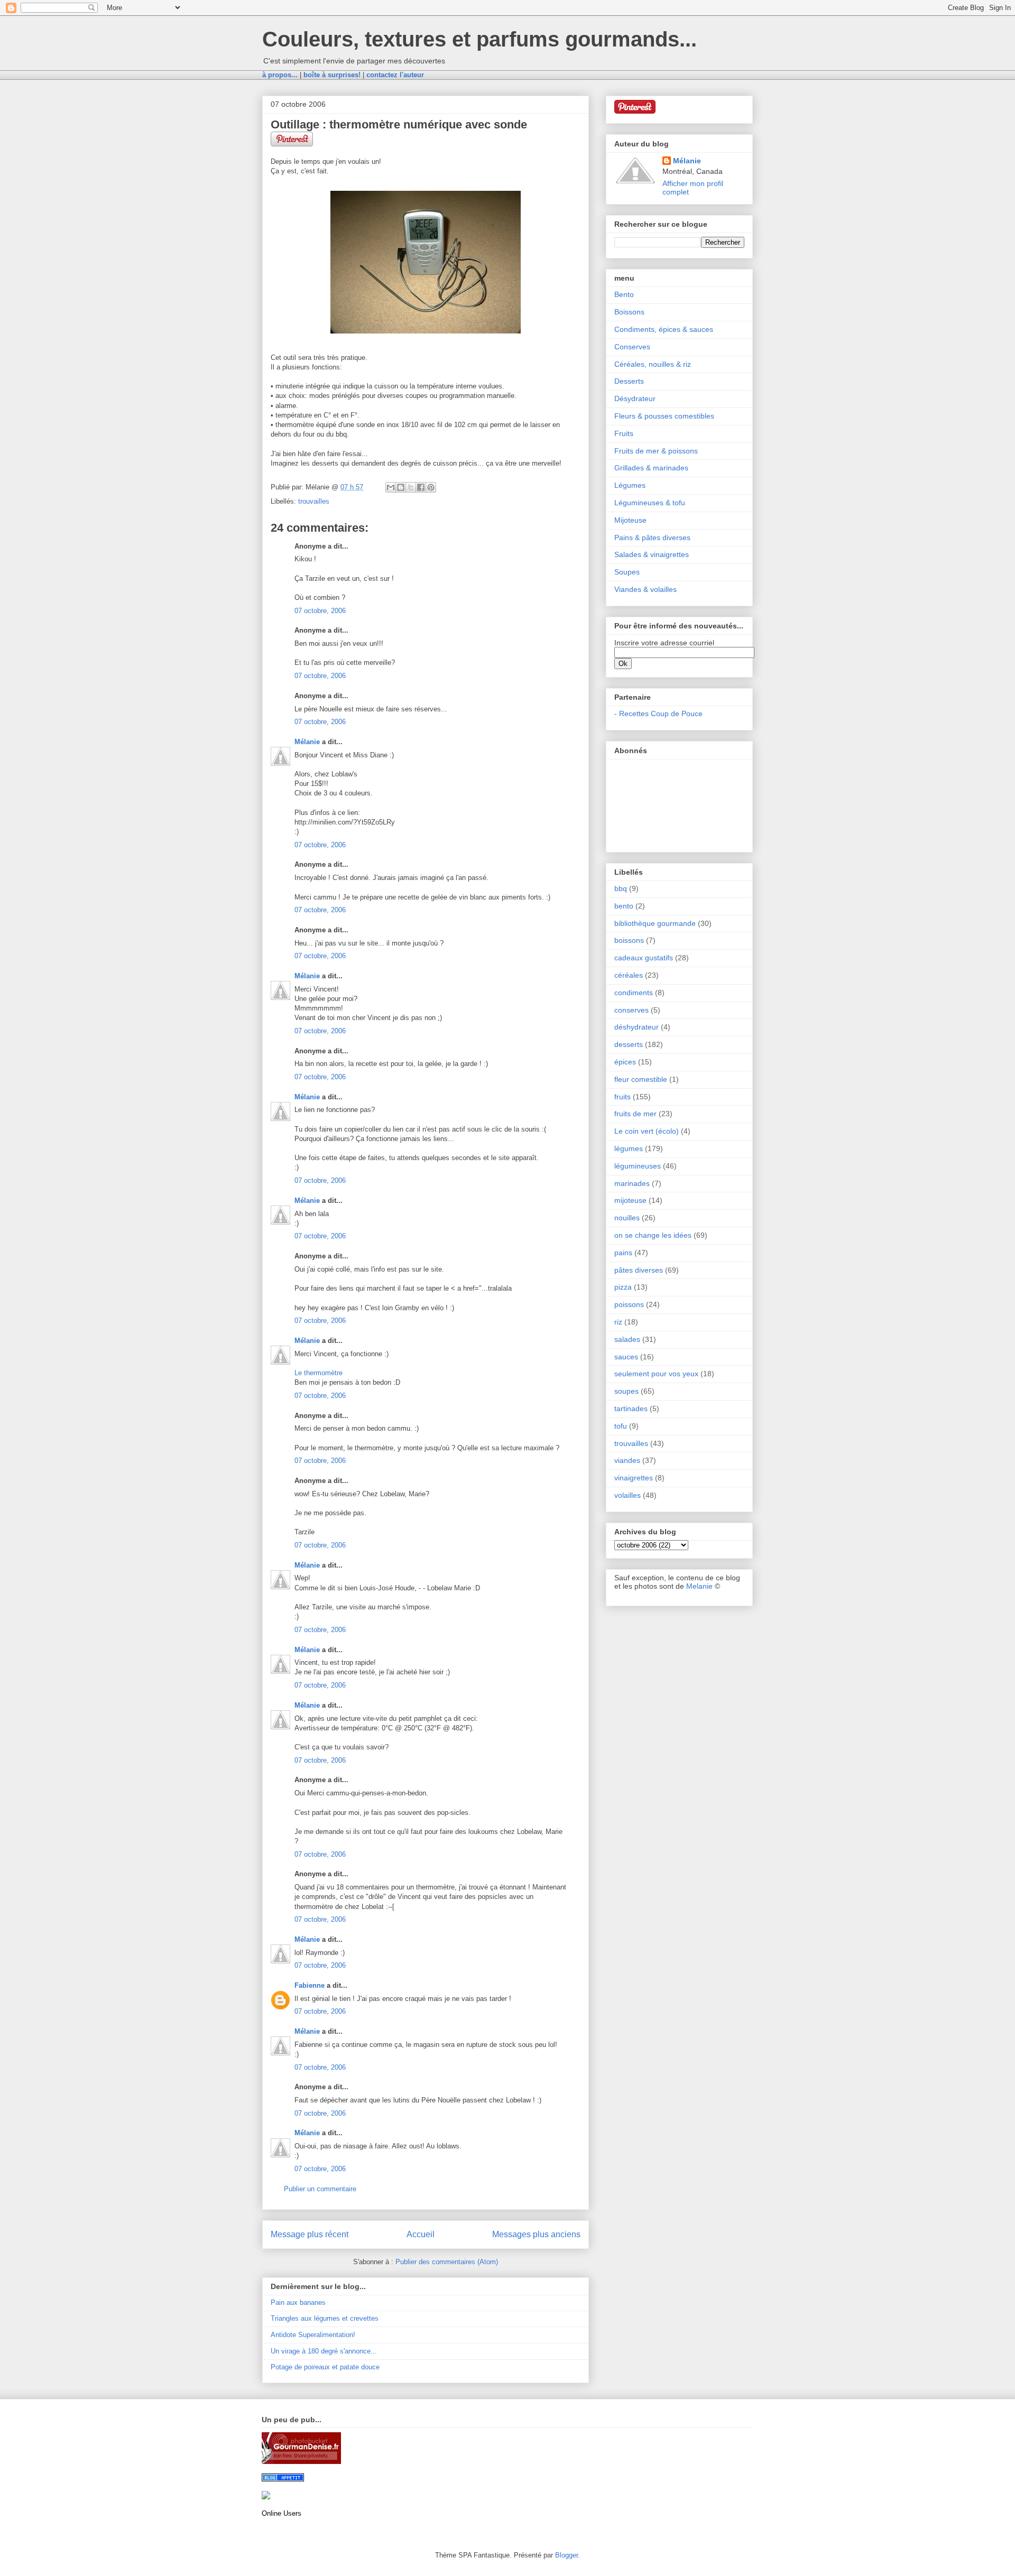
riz (618, 1322)
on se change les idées (653, 1235)
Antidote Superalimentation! (313, 2335)
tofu (621, 1426)
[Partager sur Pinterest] (431, 487)
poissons (629, 1304)
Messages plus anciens (536, 2234)
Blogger (566, 2555)
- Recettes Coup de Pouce (658, 714)
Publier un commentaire (320, 2189)
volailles (628, 1495)
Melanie (699, 1586)
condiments (634, 993)
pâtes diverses (639, 1270)
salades (627, 1339)
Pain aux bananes (298, 2302)
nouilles (627, 1218)
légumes (629, 1148)
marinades (632, 1183)
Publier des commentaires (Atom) (447, 2262)
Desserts (629, 381)
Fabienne (310, 1985)
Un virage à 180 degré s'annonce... (324, 2351)
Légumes (630, 485)
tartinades (631, 1409)
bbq (621, 888)
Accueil (421, 2234)
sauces (626, 1357)
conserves (631, 1010)
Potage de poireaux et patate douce (325, 2367)
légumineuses (638, 1166)
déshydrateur (636, 1027)
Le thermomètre (319, 1373)
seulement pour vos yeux (656, 1374)
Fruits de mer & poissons (656, 451)
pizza (623, 1287)
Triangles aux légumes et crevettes (325, 2318)
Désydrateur (635, 399)
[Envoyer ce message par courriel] (391, 487)
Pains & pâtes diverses (652, 538)
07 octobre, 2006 (320, 611)
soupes (626, 1391)
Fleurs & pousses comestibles (664, 416)
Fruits (624, 433)
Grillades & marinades (651, 468)
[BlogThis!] (401, 487)
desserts (629, 1044)
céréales (629, 975)
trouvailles (314, 501)
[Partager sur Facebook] (421, 487)
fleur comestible (641, 1079)
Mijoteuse (630, 520)
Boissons (629, 312)
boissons (629, 940)
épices (625, 1062)
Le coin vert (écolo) (647, 1131)
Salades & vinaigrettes (652, 554)
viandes (627, 1460)
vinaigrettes (634, 1478)
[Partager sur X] (411, 487)
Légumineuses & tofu (650, 503)
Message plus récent (310, 2234)
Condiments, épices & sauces (664, 329)
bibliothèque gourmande (655, 923)
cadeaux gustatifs (644, 958)
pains (623, 1253)
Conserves (632, 347)
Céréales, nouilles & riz (653, 364)
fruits (622, 1097)
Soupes (627, 572)
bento (624, 906)
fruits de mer (635, 1114)
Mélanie (307, 742)
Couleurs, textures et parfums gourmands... (479, 39)
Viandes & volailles (645, 589)
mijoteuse (630, 1200)
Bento (624, 294)
